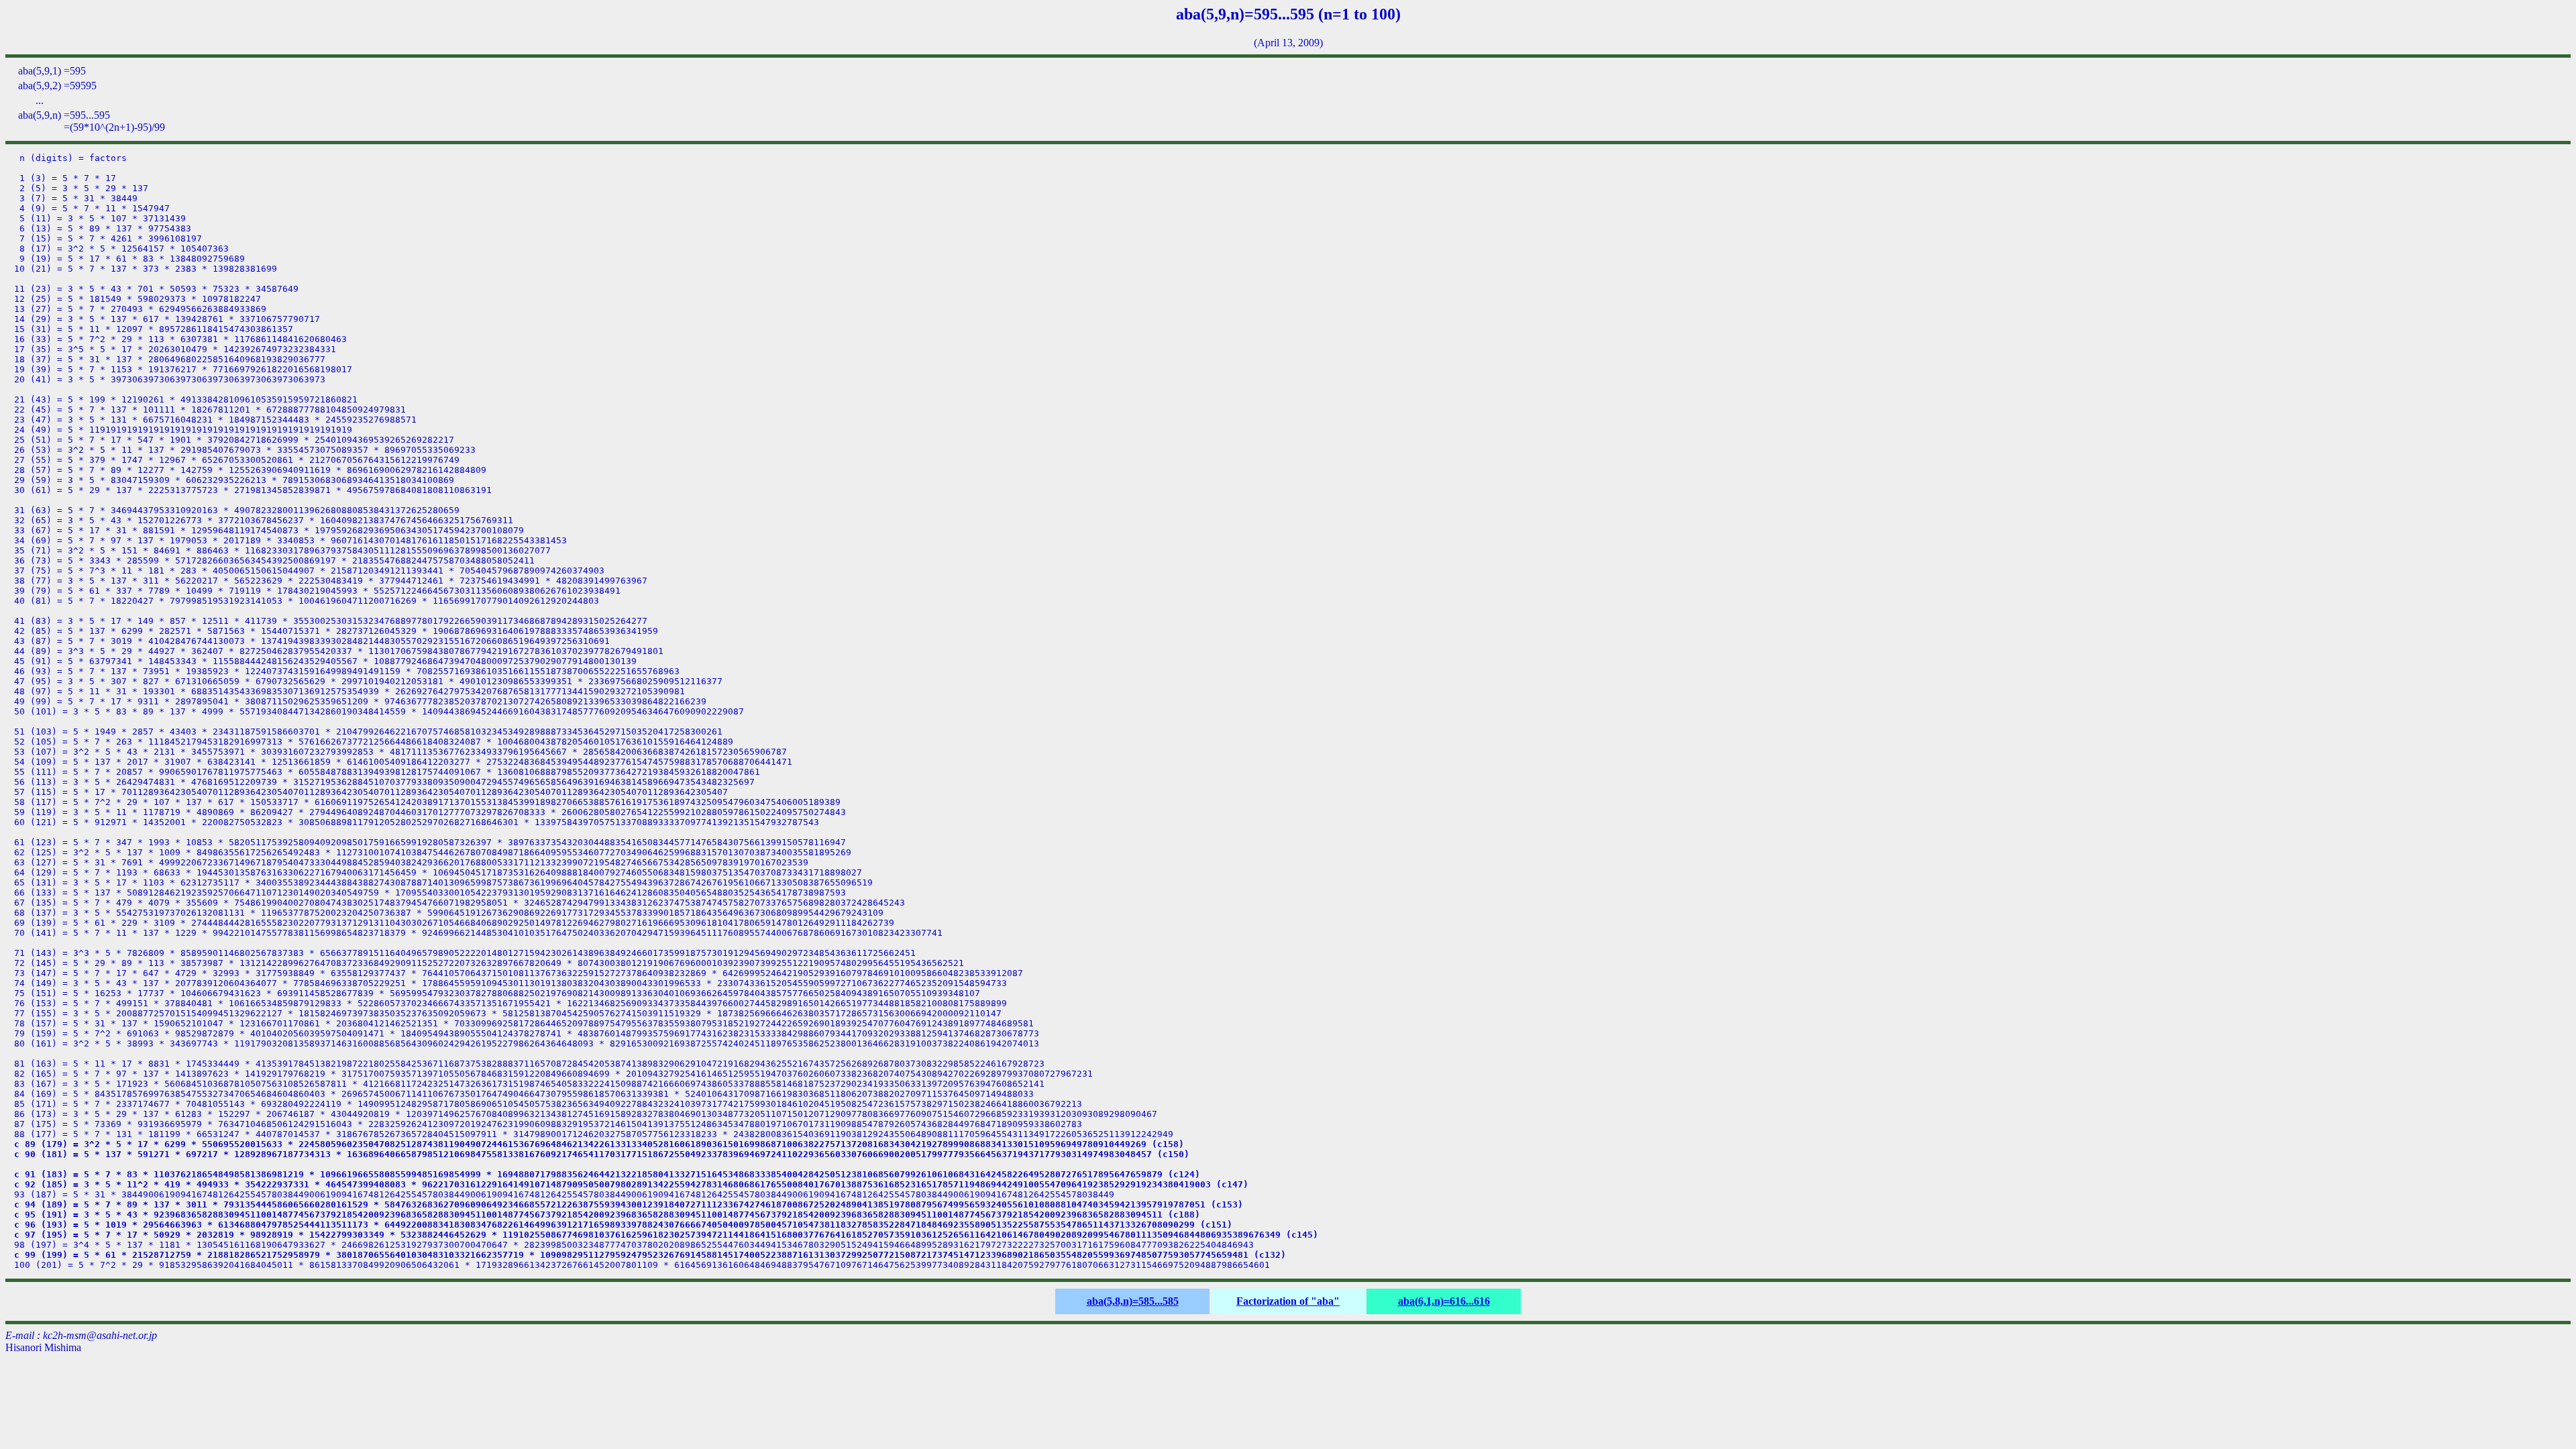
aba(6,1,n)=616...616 (1444, 1301)
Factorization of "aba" (1288, 1301)
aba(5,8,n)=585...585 (1133, 1301)
